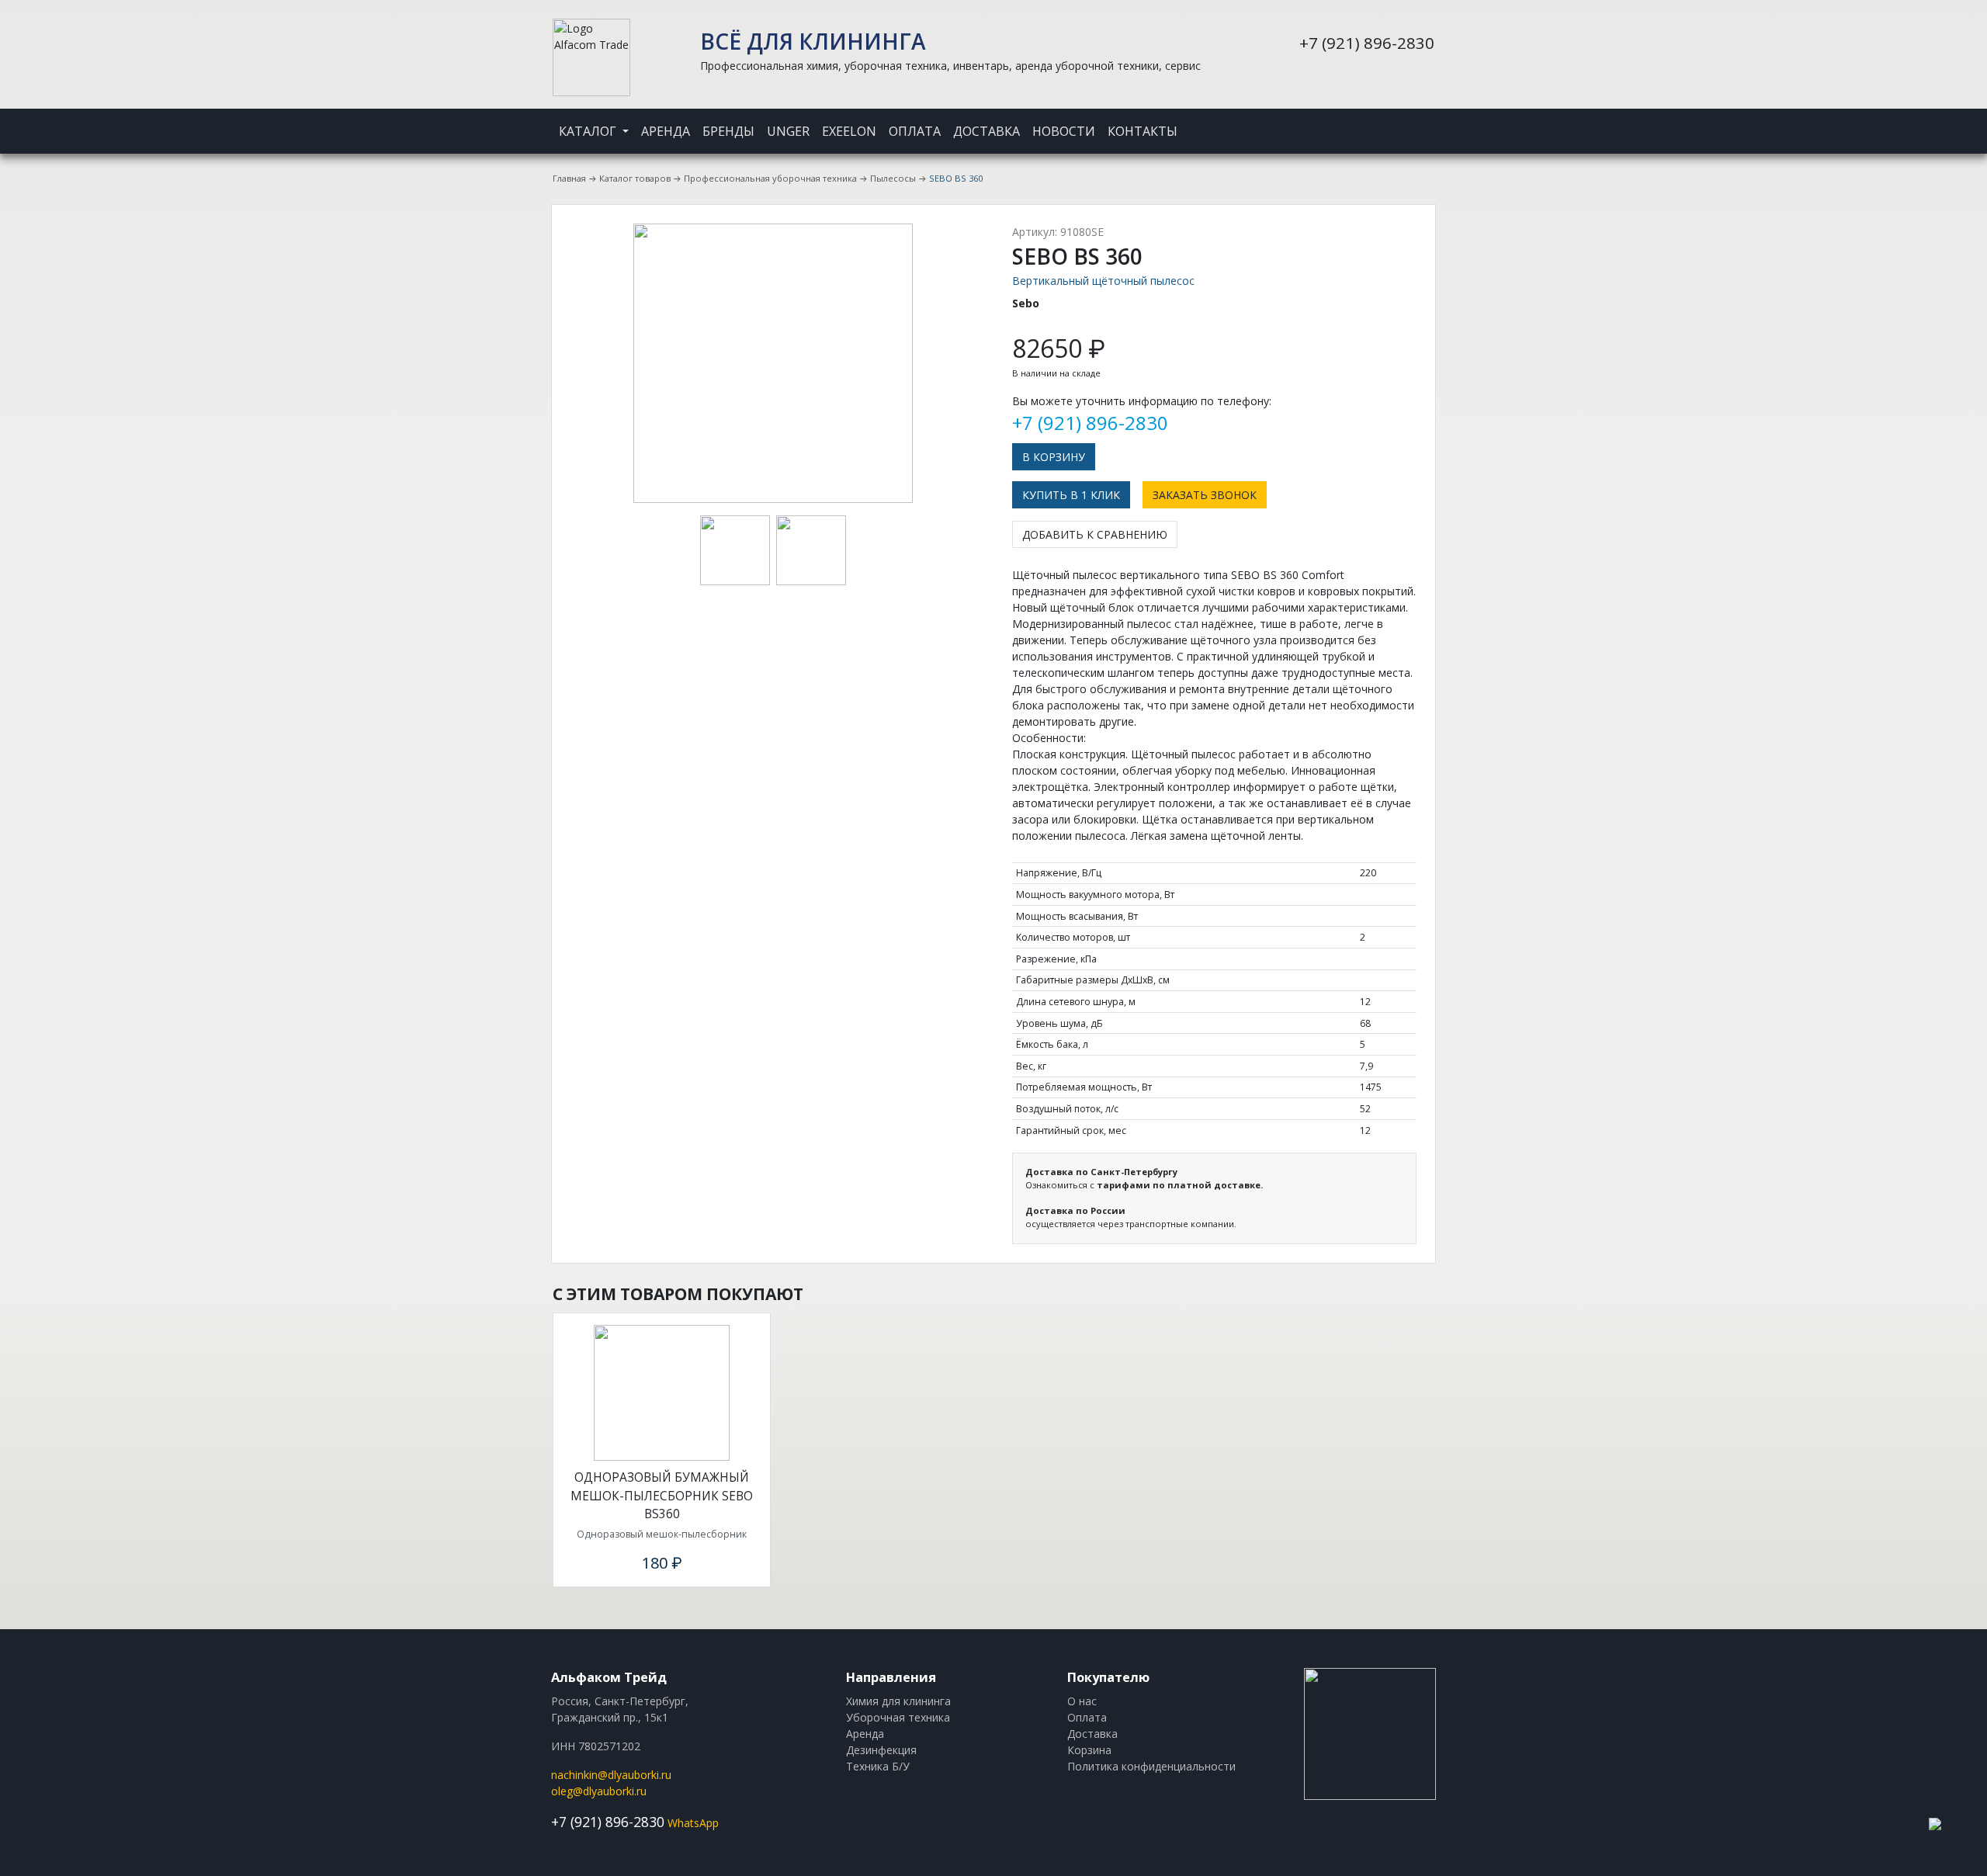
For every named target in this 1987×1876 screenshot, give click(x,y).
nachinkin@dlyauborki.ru (611, 1775)
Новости (1064, 131)
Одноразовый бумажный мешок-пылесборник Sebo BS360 (662, 1495)
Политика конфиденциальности (1151, 1766)
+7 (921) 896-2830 (1367, 43)
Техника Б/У (878, 1766)
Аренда (666, 131)
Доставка (987, 131)
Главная (569, 178)
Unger (788, 131)
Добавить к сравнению (1095, 534)
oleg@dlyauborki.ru (599, 1791)
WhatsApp (693, 1823)
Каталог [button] (589, 131)
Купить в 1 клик (1071, 495)
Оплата (915, 131)
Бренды (728, 131)
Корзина (1089, 1750)
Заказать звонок (1205, 495)
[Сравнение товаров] (1413, 121)
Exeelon (849, 131)
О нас (1082, 1701)
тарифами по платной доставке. (1180, 1185)
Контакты (1143, 131)
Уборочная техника (898, 1717)
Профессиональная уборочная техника (770, 178)
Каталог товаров (635, 178)
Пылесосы (893, 178)
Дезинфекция (881, 1750)
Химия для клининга (898, 1701)
